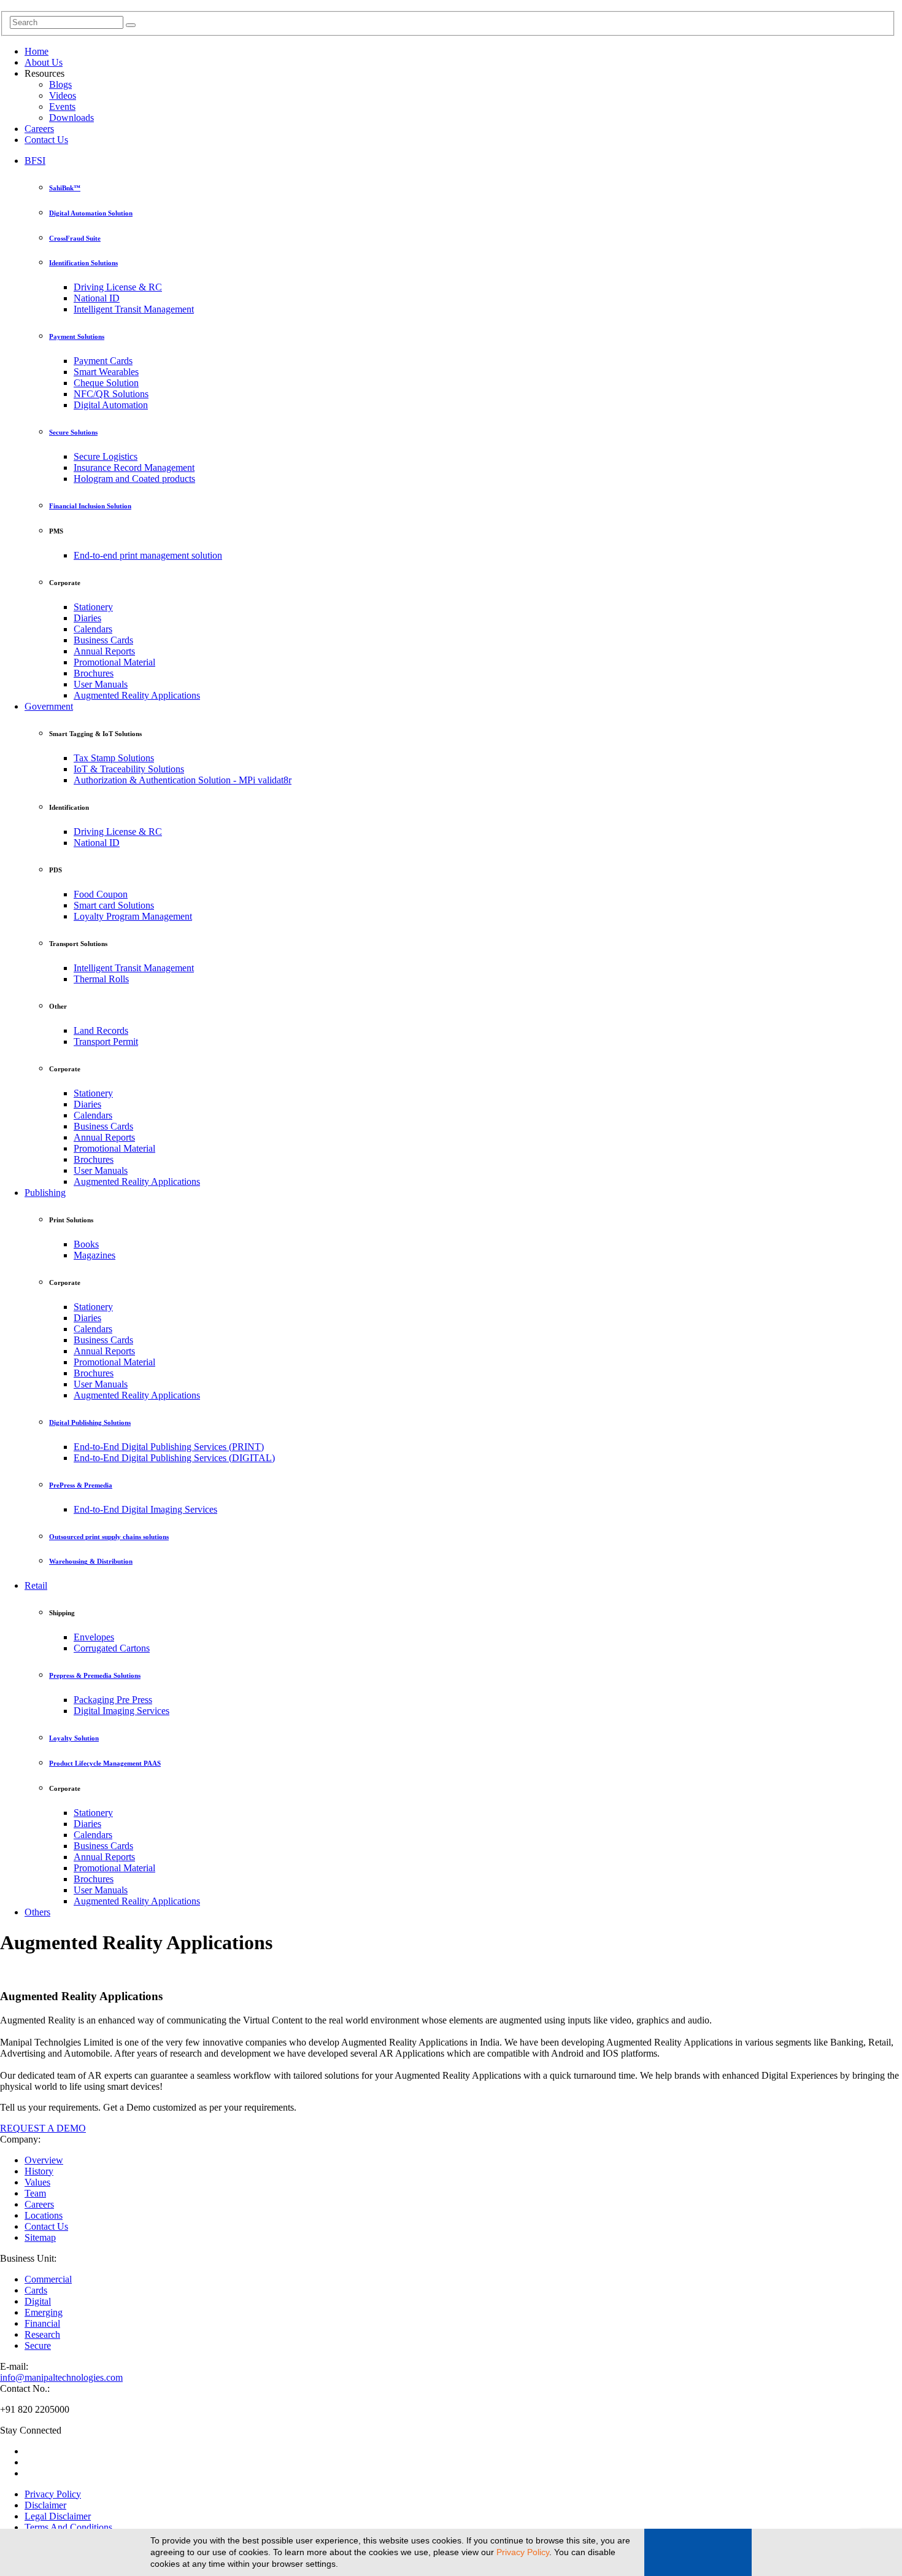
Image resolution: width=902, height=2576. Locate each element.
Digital (38, 2301)
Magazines (94, 1255)
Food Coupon (101, 894)
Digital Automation (111, 405)
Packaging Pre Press (113, 1700)
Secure (38, 2345)
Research (42, 2334)
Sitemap (40, 2237)
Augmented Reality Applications (137, 695)
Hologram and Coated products (134, 479)
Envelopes (94, 1637)
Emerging (44, 2312)
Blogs (60, 84)
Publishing (45, 1193)
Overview (44, 2160)
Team (35, 2193)
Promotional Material (114, 662)
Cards (36, 2290)
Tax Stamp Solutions (114, 758)
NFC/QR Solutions (111, 394)
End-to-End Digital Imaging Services (145, 1509)
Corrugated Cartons (112, 1648)
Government (49, 706)
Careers (39, 129)
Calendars (93, 629)
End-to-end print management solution (148, 555)
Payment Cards (103, 361)
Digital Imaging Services (121, 1711)
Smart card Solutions (114, 905)
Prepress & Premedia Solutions (95, 1675)
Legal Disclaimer (58, 2516)
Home (37, 51)
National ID (97, 298)
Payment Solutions (77, 336)
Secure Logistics (106, 456)
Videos (63, 95)
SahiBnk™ (65, 188)
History (39, 2171)
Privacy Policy (523, 2552)
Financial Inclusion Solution (90, 506)
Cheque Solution (106, 383)
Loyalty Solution (74, 1738)
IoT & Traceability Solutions (129, 769)
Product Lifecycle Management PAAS (105, 1763)
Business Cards (103, 640)
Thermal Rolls (101, 979)
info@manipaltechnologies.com (61, 2377)
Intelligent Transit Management (134, 309)
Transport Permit (106, 1042)
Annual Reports (104, 651)
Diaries (87, 618)
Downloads (71, 118)
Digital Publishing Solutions (90, 1422)
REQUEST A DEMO (43, 2128)
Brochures (94, 673)
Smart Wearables (106, 372)
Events (62, 107)
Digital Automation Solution (91, 213)
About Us (44, 62)
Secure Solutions (73, 432)
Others (37, 1912)
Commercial (48, 2279)
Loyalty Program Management (133, 916)
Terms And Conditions (68, 2527)
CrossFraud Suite (75, 238)
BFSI (35, 161)
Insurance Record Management (134, 467)
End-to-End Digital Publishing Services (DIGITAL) (174, 1458)
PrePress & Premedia (81, 1485)
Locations (44, 2215)
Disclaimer (45, 2505)
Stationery (93, 607)
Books (86, 1244)
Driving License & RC (118, 287)
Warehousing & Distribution (91, 1561)
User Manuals (101, 684)
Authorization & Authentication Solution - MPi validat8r (183, 780)
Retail (36, 1585)
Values (37, 2182)
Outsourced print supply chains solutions (109, 1537)
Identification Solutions (83, 263)
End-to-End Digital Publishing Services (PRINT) (169, 1447)
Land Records (101, 1030)
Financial (42, 2323)
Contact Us (46, 140)
